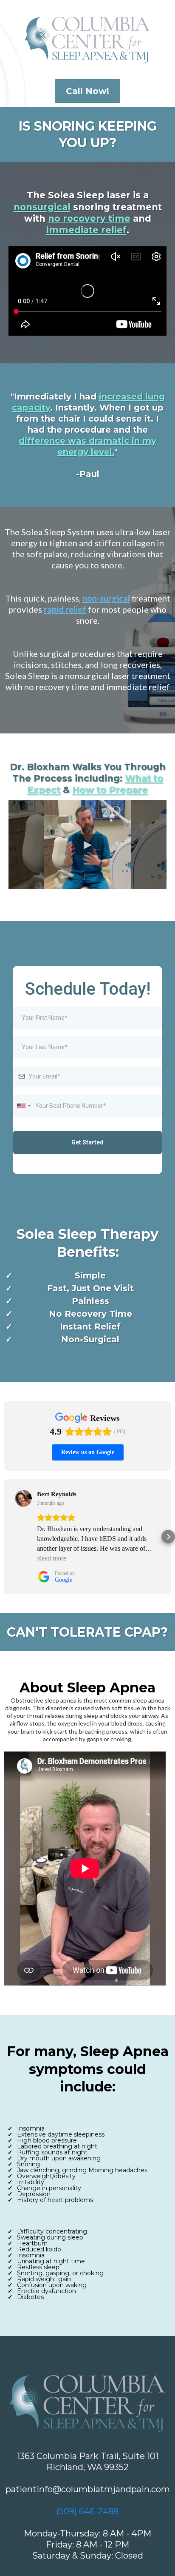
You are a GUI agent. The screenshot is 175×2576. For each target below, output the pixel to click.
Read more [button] (52, 1558)
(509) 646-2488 (87, 2511)
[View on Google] (23, 1498)
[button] (7, 1537)
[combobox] (23, 1106)
